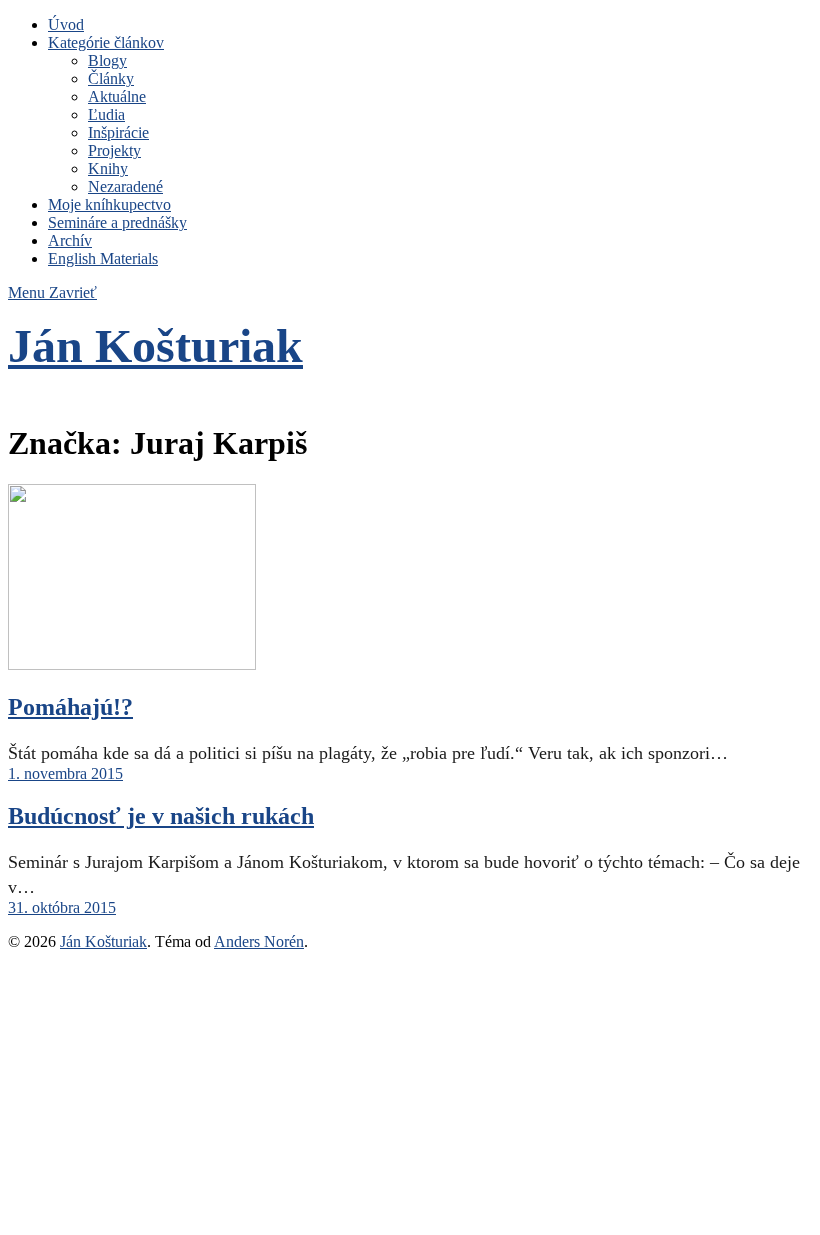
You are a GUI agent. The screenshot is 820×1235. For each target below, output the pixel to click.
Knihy (108, 168)
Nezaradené (125, 186)
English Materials (103, 258)
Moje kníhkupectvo (109, 204)
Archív (70, 240)
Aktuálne (117, 96)
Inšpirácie (118, 132)
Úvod (66, 24)
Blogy (107, 60)
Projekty (114, 150)
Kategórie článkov (106, 42)
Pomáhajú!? (70, 707)
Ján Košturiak (155, 345)
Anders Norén (259, 941)
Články (111, 78)
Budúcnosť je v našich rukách (161, 816)
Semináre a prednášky (117, 222)
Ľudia (106, 114)
